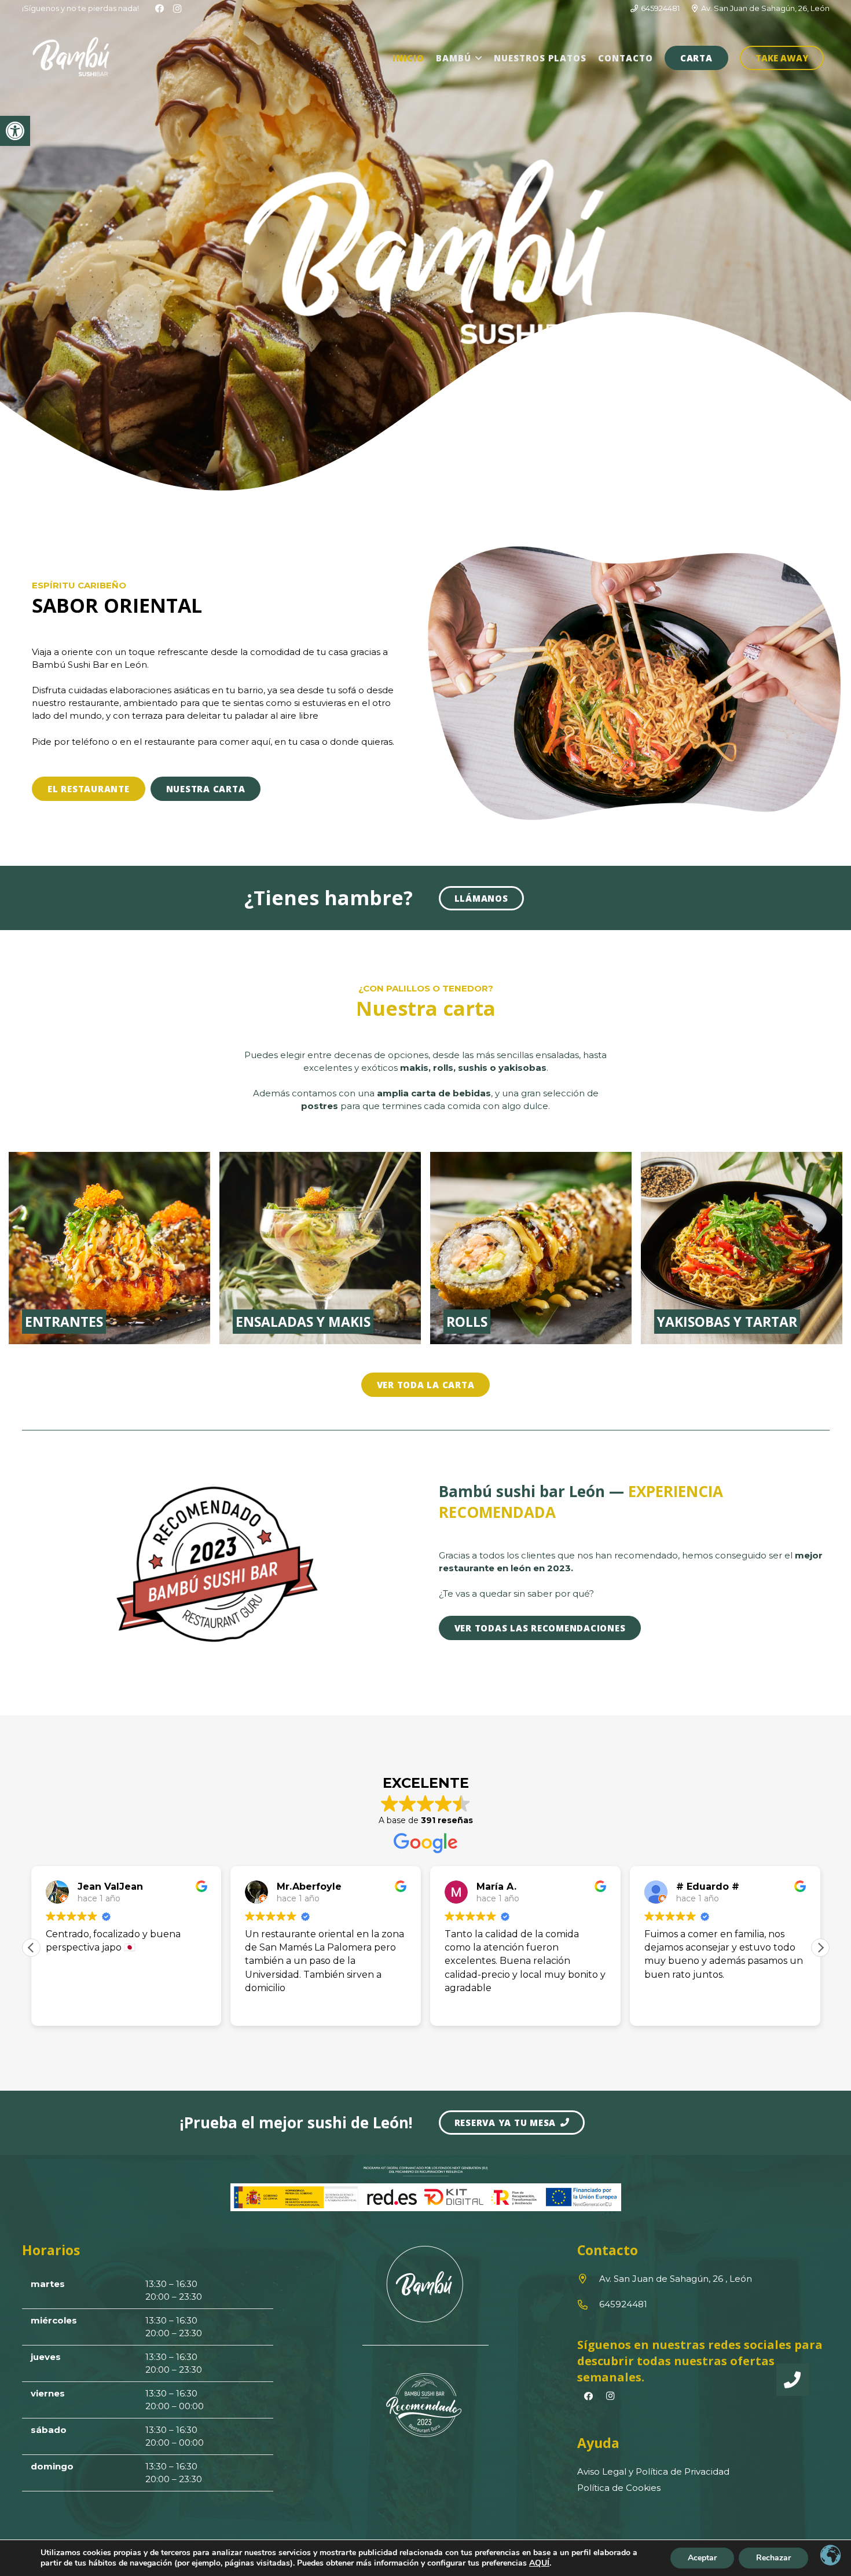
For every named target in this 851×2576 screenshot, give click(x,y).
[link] (15, 131)
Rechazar (773, 2558)
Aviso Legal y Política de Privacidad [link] (653, 2471)
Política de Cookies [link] (619, 2488)
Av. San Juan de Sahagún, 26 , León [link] (676, 2279)
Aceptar (702, 2558)
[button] (477, 58)
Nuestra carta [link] (426, 1008)
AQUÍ (539, 2563)
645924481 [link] (623, 2304)
